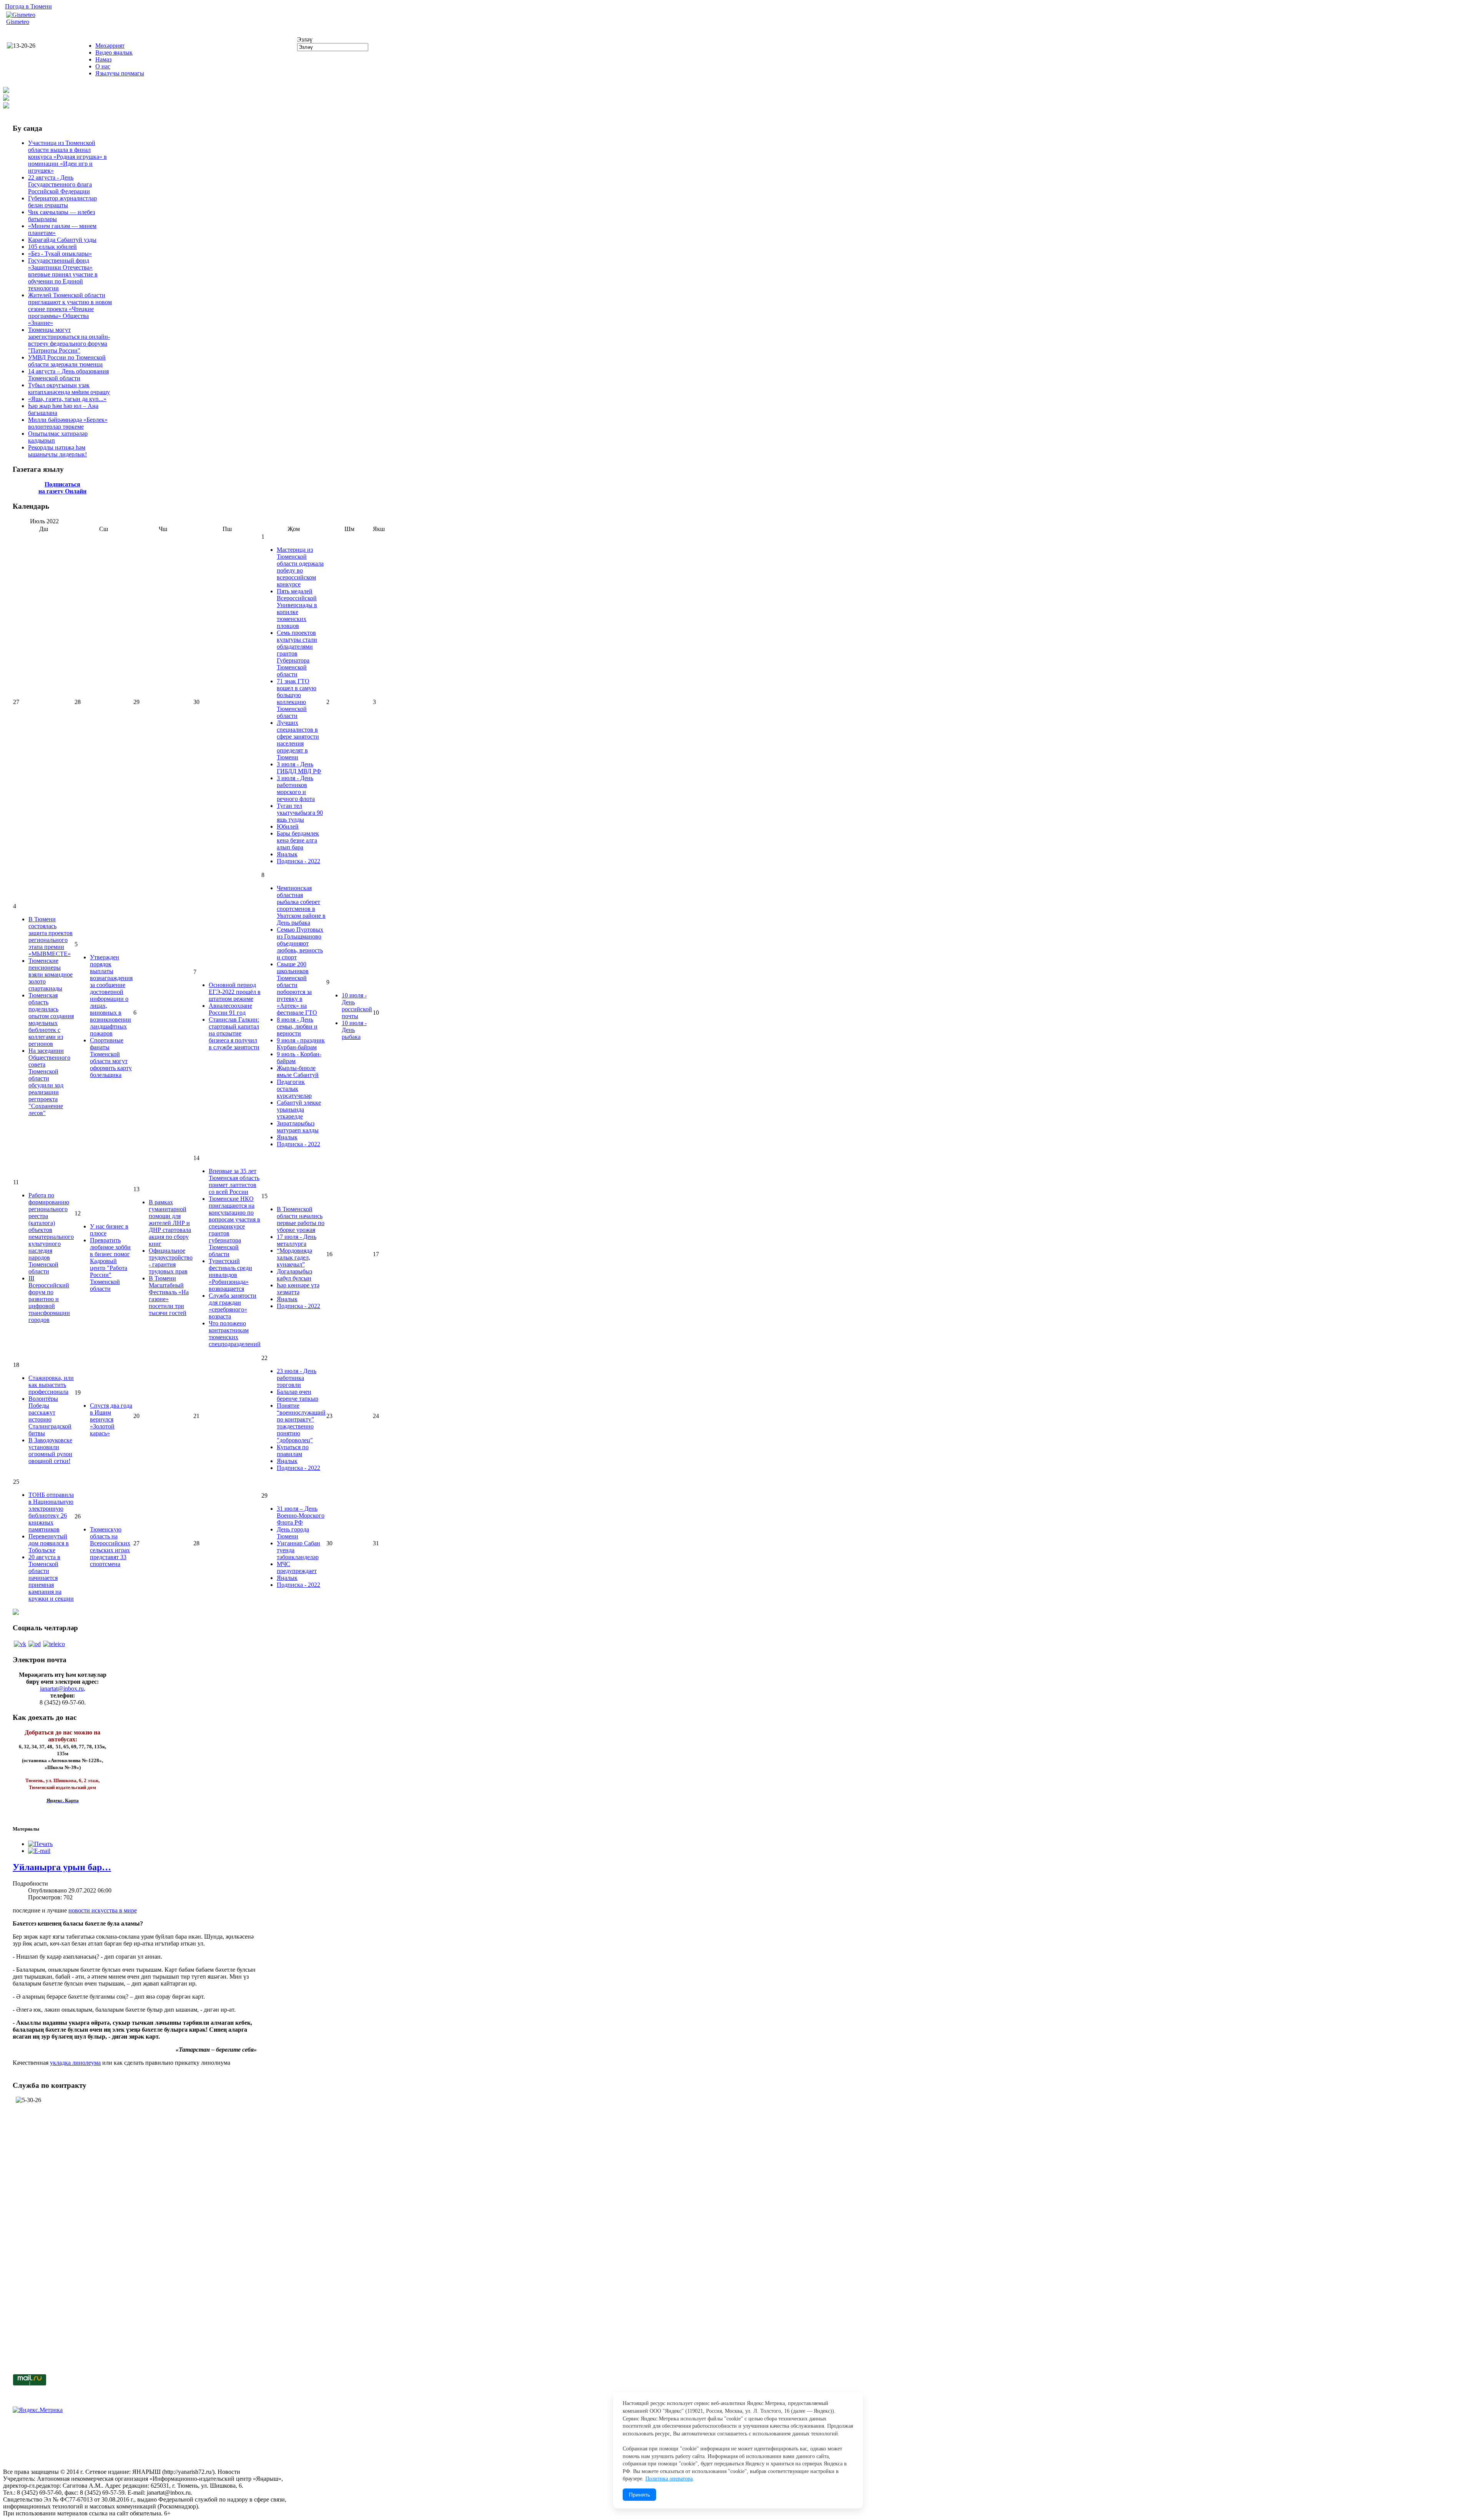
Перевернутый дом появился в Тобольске (49, 1543)
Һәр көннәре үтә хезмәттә (298, 1289)
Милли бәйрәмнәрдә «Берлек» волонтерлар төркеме (68, 423)
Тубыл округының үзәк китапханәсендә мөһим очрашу (69, 389)
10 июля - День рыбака (354, 1030)
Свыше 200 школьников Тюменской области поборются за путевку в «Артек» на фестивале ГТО (297, 988)
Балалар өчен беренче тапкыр (298, 1395)
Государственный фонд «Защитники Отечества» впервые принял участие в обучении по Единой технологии (63, 274)
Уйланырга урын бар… (62, 1867)
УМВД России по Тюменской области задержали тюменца (67, 361)
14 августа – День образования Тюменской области (68, 375)
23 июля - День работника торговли (297, 1378)
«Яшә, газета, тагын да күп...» (67, 399)
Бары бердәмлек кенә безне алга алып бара (298, 840)
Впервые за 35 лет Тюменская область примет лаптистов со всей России (234, 1181)
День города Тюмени (293, 1533)
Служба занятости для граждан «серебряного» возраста (233, 1306)
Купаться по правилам (293, 1451)
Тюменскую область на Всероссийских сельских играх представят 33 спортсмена (110, 1547)
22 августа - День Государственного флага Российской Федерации (60, 184)
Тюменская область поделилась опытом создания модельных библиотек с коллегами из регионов (51, 1019)
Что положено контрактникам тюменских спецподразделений (235, 1334)
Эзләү (305, 39)
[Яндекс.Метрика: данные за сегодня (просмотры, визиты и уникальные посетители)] (38, 2410)
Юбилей (288, 826)
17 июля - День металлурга (297, 1240)
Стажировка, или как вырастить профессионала (51, 1385)
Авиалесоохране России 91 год (230, 1009)
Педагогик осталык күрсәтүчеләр (294, 1089)
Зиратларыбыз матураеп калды (298, 1127)
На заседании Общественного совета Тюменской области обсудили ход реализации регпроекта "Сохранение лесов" (49, 1082)
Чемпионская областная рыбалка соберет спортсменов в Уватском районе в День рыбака (301, 905)
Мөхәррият (110, 46)
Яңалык (287, 854)
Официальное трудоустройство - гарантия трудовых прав (171, 1261)
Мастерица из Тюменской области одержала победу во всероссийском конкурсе (300, 567)
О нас (103, 66)
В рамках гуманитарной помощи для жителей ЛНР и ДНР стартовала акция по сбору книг (170, 1223)
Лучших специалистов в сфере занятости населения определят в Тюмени (298, 740)
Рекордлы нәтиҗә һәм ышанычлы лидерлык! (57, 451)
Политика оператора (669, 2479)
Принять (639, 2495)
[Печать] (40, 1844)
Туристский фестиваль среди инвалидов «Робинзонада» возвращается (230, 1275)
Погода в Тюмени (28, 6)
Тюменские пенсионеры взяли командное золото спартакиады (51, 975)
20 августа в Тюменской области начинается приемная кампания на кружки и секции (51, 1578)
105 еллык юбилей (52, 247)
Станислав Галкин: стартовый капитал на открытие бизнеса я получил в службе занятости (234, 1033)
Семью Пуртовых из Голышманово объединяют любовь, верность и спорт (300, 943)
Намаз (103, 59)
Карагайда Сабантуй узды (62, 240)
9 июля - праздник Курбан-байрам (301, 1044)
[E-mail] (39, 1851)
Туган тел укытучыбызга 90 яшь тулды (300, 813)
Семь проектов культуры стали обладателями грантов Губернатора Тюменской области (297, 653)
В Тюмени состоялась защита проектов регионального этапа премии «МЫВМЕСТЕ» (51, 936)
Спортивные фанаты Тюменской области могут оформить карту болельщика (111, 1058)
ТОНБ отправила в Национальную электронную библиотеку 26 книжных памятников (51, 1512)
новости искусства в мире (103, 1910)
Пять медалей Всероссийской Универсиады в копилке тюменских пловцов (297, 608)
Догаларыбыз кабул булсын (294, 1275)
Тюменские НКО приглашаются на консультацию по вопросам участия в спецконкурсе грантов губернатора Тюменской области (234, 1226)
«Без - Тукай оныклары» (60, 254)
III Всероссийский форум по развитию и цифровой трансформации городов (49, 1299)
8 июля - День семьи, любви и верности (297, 1026)
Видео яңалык (114, 52)
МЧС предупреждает (297, 1567)
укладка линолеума (75, 2063)
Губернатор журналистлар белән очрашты (62, 202)
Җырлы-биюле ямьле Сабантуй (298, 1071)
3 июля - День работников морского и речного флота (296, 788)
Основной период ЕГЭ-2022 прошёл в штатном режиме (235, 992)
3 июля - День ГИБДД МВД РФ (299, 768)
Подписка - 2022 (298, 861)
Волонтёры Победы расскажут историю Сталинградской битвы (50, 1416)
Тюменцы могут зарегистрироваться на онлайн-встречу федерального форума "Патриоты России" (69, 340)
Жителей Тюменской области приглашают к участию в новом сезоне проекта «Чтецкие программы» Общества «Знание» (70, 309)
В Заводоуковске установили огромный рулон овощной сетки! (50, 1451)
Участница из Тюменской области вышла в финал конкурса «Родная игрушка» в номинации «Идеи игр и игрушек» (67, 157)
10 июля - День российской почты (357, 1006)
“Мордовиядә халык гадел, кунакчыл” (294, 1258)
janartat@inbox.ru (62, 1689)
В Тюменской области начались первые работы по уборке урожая (301, 1219)
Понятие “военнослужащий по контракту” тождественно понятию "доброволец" (301, 1423)
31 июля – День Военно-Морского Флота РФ (301, 1515)
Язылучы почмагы (120, 73)
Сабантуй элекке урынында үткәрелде (299, 1109)
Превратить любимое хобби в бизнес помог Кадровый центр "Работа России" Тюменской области (110, 1264)
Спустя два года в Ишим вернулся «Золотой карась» (111, 1419)
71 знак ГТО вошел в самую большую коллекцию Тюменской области (297, 698)
